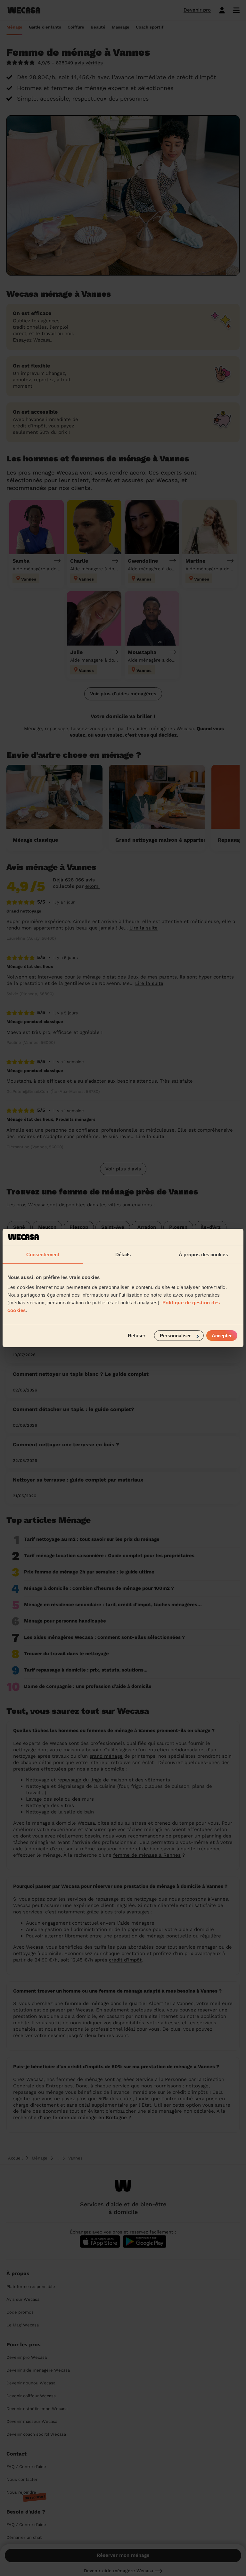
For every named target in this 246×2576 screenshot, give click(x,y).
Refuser (137, 1336)
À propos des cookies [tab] (203, 1254)
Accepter (222, 1336)
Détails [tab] (123, 1254)
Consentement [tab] (43, 1254)
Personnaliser (175, 1336)
